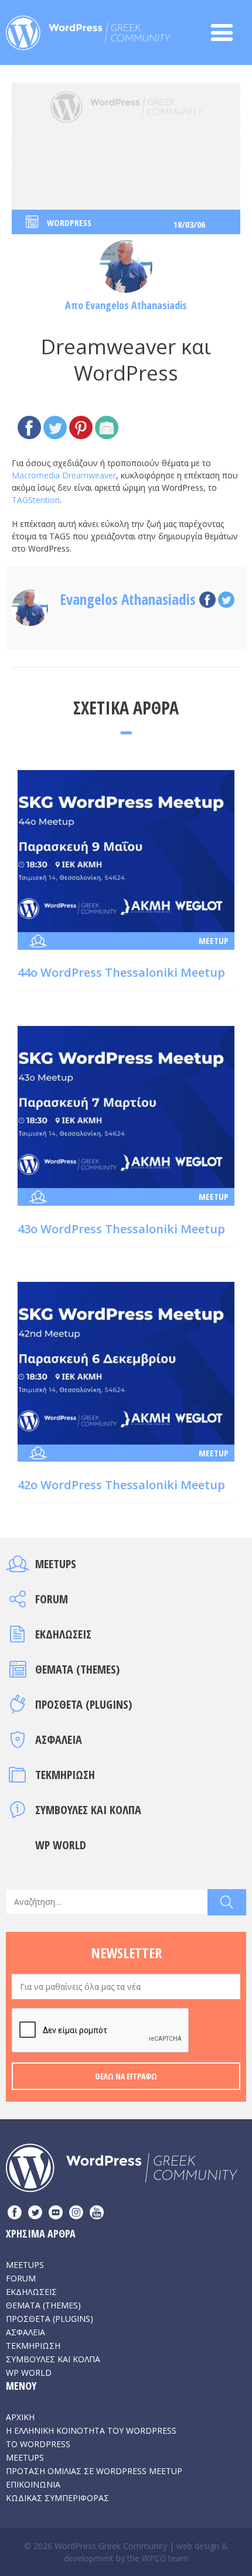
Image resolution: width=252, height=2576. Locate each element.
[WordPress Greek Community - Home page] (88, 29)
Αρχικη (20, 2417)
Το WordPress (38, 2444)
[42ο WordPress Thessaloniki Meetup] (126, 1362)
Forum (52, 1599)
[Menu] (228, 33)
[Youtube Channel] (97, 2214)
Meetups (56, 1564)
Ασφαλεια (59, 1739)
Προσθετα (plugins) (84, 1704)
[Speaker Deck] (56, 2214)
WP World (61, 1845)
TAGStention (36, 500)
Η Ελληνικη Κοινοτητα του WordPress (91, 2430)
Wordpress (69, 223)
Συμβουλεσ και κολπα (88, 1810)
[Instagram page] (76, 2214)
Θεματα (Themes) (77, 1669)
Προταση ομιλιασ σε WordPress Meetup (94, 2471)
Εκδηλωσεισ (63, 1634)
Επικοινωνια (33, 2484)
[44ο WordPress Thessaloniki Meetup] (126, 850)
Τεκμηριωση (65, 1775)
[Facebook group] (15, 2214)
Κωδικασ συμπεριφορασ (57, 2498)
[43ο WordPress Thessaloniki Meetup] (126, 1106)
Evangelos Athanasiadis (136, 305)
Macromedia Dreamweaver (64, 475)
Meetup (214, 940)
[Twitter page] (35, 2214)
